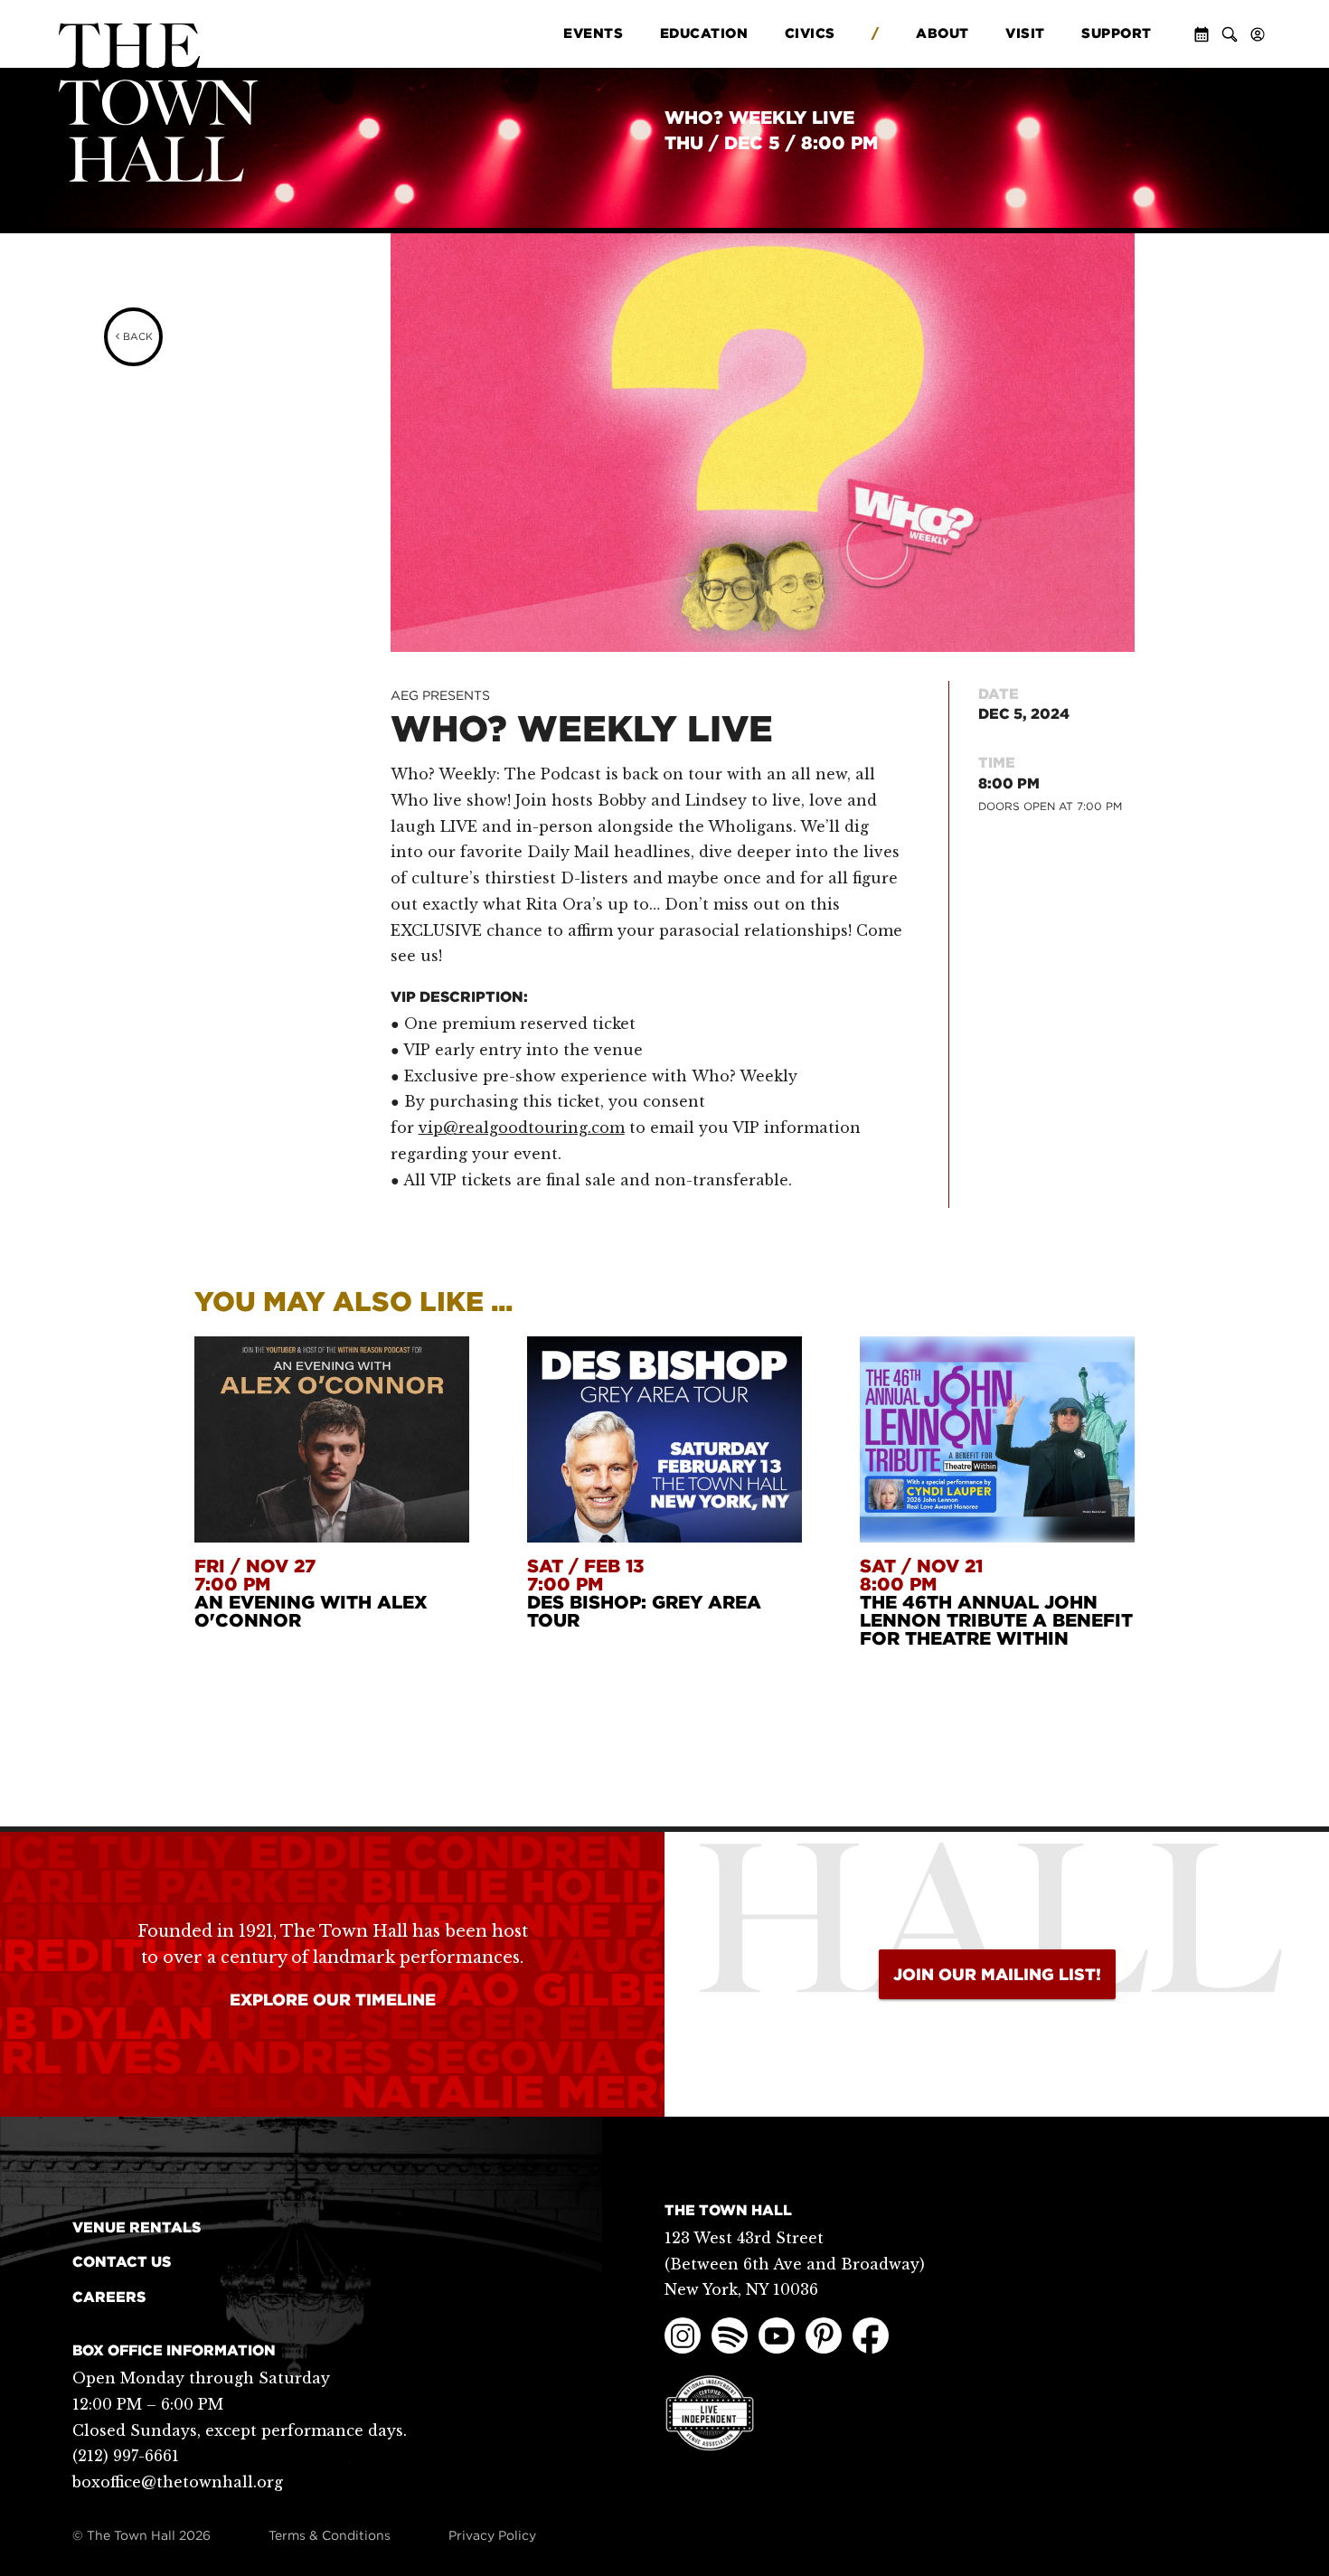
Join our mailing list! (997, 1974)
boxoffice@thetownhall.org (178, 2482)
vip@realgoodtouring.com (522, 1128)
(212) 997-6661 (126, 2456)
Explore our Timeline (333, 2000)
